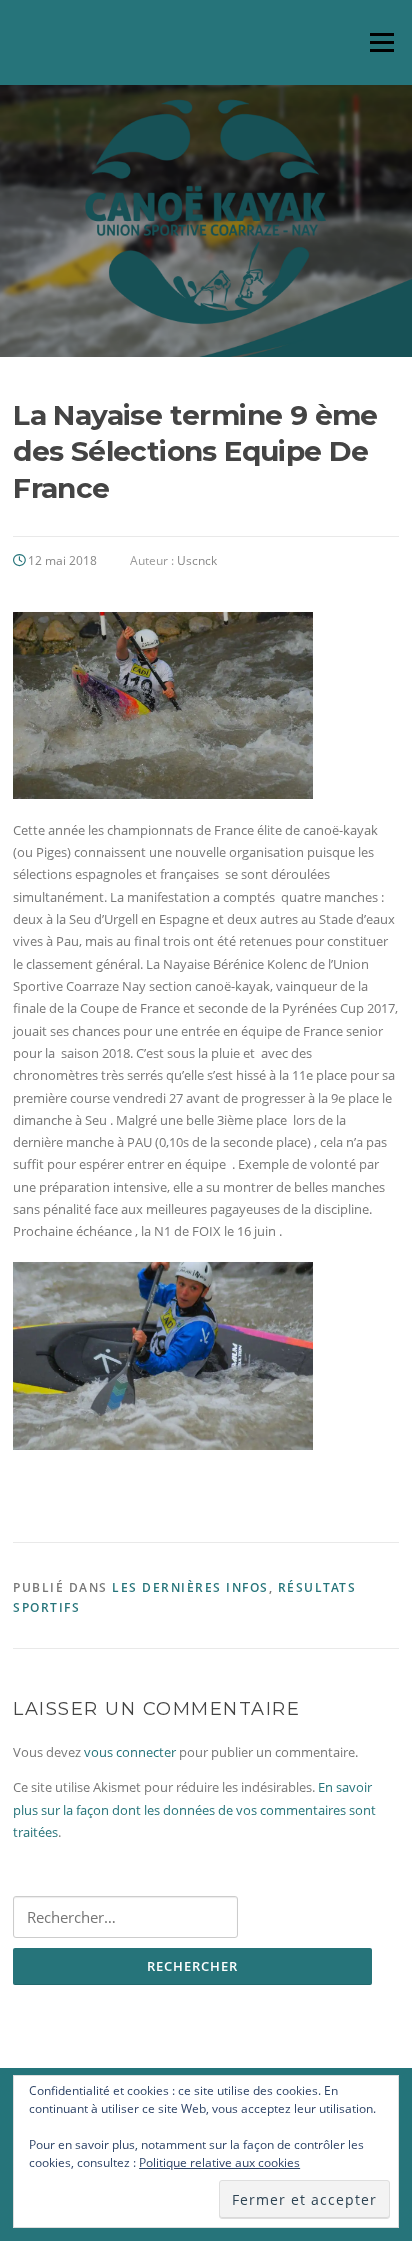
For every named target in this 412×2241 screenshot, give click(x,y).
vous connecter (130, 1752)
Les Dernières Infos (190, 1587)
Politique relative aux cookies (219, 2162)
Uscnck (197, 560)
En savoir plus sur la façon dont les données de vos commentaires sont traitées (194, 1809)
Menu (381, 42)
